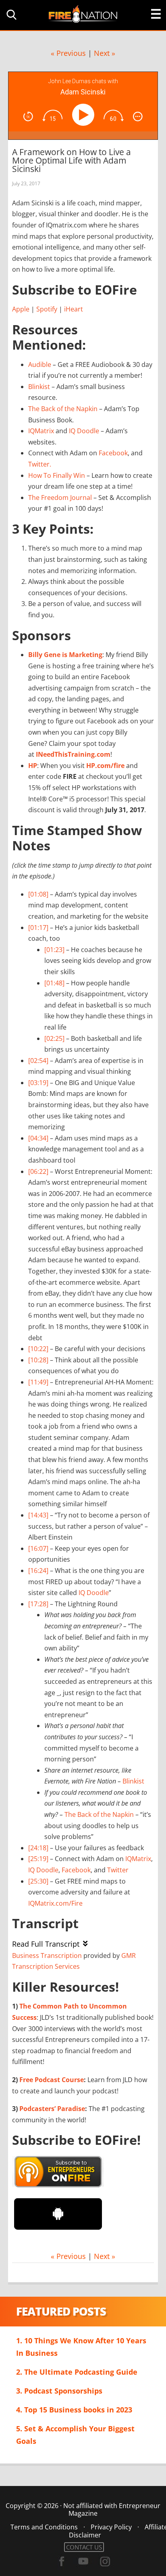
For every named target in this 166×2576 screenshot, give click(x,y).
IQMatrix (41, 431)
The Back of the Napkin (63, 409)
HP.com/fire (105, 766)
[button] (10, 15)
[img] (28, 117)
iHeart (74, 309)
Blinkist (39, 387)
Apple (21, 309)
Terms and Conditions (44, 2527)
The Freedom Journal (60, 498)
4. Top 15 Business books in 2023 (74, 2410)
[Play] (85, 115)
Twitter (118, 1870)
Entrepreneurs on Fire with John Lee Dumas (83, 13)
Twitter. (40, 464)
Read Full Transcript (46, 1944)
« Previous (68, 53)
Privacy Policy (111, 2527)
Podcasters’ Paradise (52, 2109)
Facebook (113, 453)
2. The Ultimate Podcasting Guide (77, 2372)
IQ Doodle (84, 431)
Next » (105, 53)
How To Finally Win (57, 475)
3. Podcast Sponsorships (59, 2391)
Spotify (47, 309)
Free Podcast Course (52, 2080)
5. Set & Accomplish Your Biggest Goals (75, 2435)
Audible (40, 364)
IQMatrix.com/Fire (55, 1903)
